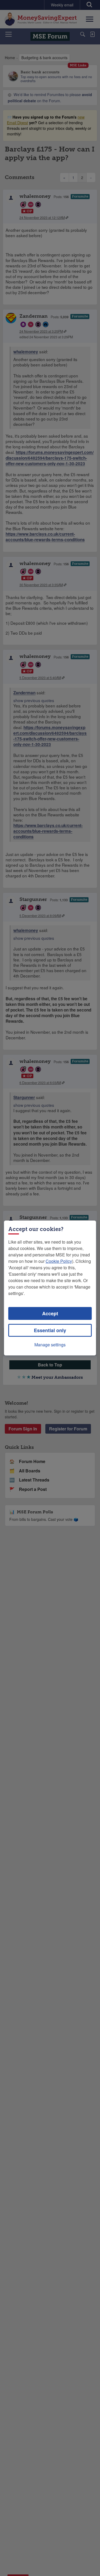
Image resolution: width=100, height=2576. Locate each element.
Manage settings (50, 1345)
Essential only (50, 1330)
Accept (50, 1313)
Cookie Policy (59, 1261)
